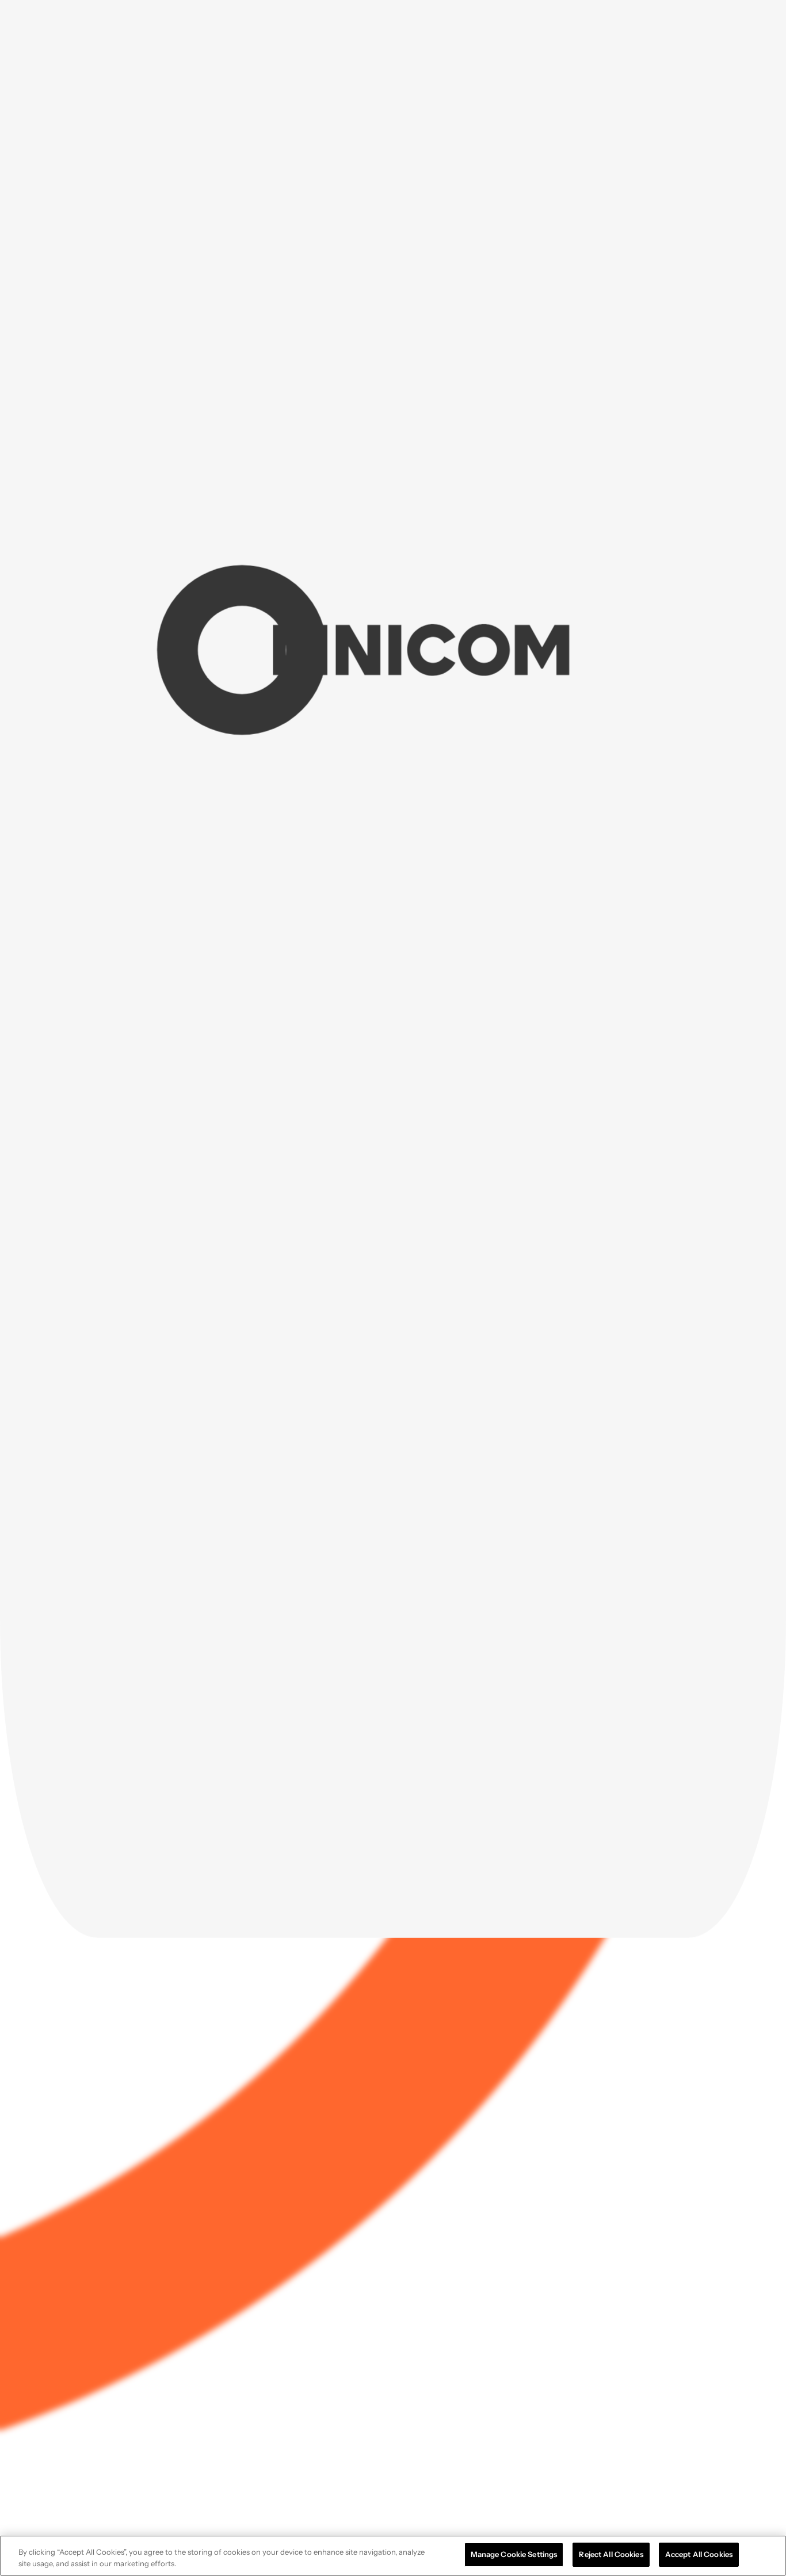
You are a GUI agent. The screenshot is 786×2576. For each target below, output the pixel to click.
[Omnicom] (73, 26)
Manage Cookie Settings (514, 2554)
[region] (393, 2556)
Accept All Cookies (699, 2554)
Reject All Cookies (611, 2554)
